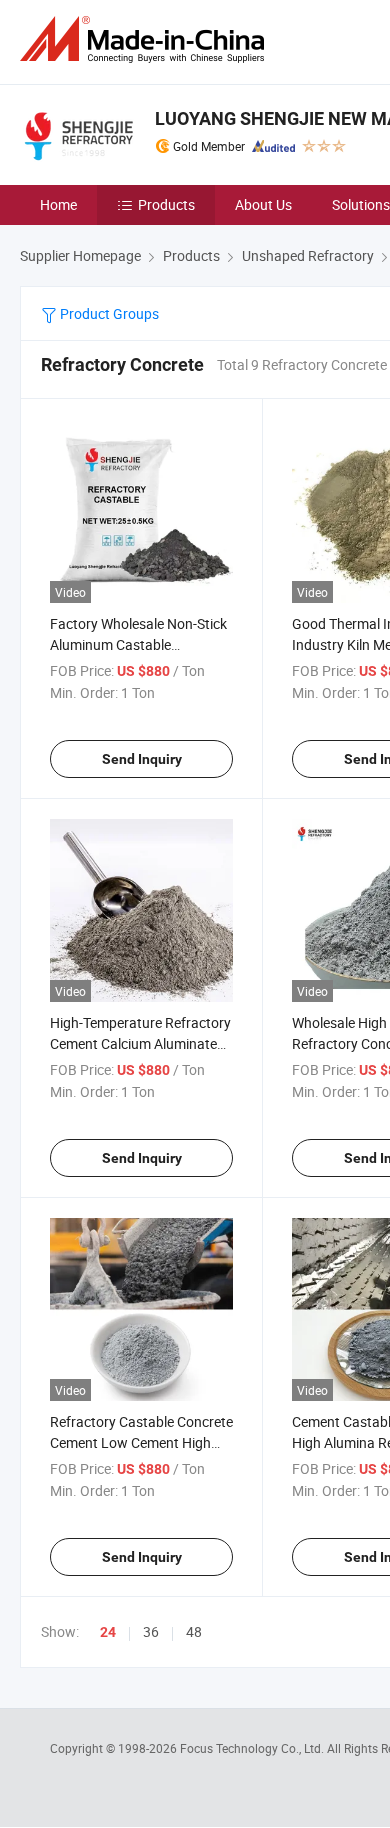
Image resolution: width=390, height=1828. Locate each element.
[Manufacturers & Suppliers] (146, 39)
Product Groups (108, 313)
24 (108, 1632)
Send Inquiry (142, 759)
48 (194, 1631)
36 (151, 1631)
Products (166, 204)
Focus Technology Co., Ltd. (253, 1748)
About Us (263, 204)
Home (58, 204)
